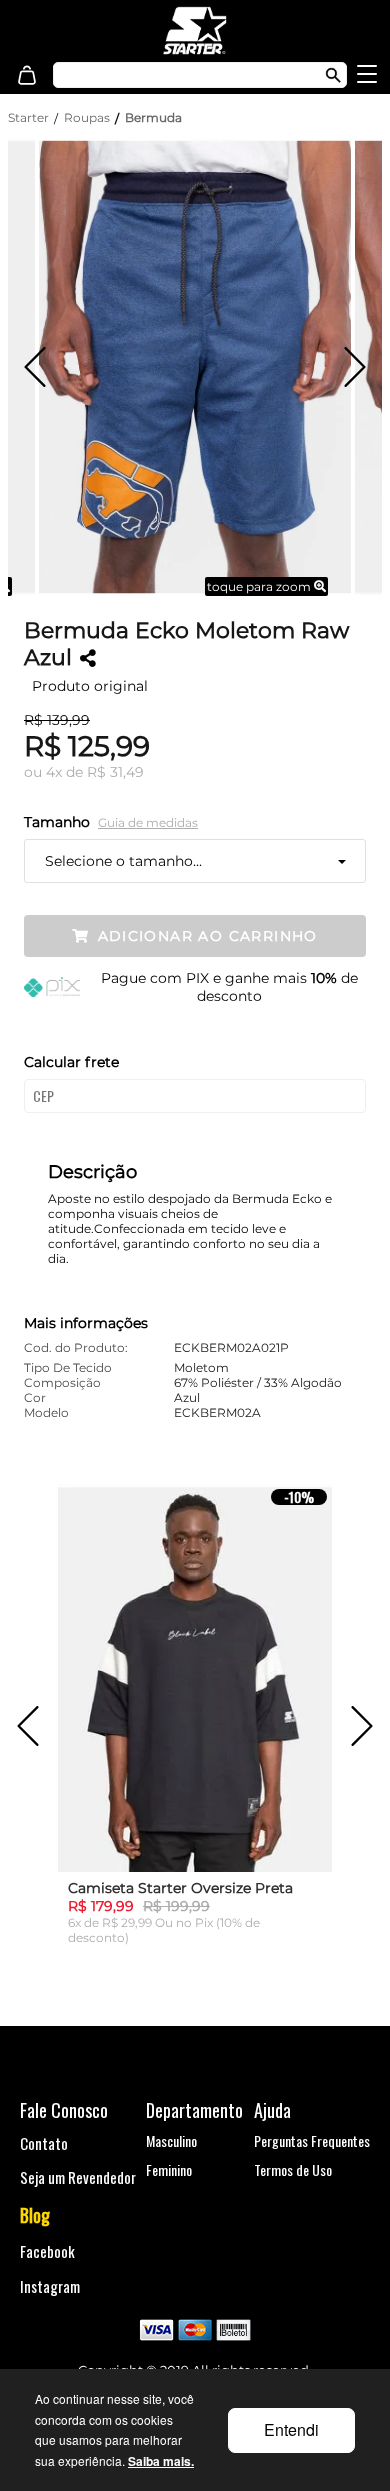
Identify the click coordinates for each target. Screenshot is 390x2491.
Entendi (291, 2429)
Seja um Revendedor (78, 2177)
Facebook (47, 2251)
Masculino (171, 2140)
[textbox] (178, 75)
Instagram (50, 2286)
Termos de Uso (293, 2169)
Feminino (169, 2169)
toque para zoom (260, 586)
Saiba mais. (161, 2461)
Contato (44, 2143)
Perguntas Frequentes (312, 2140)
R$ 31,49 (115, 772)
